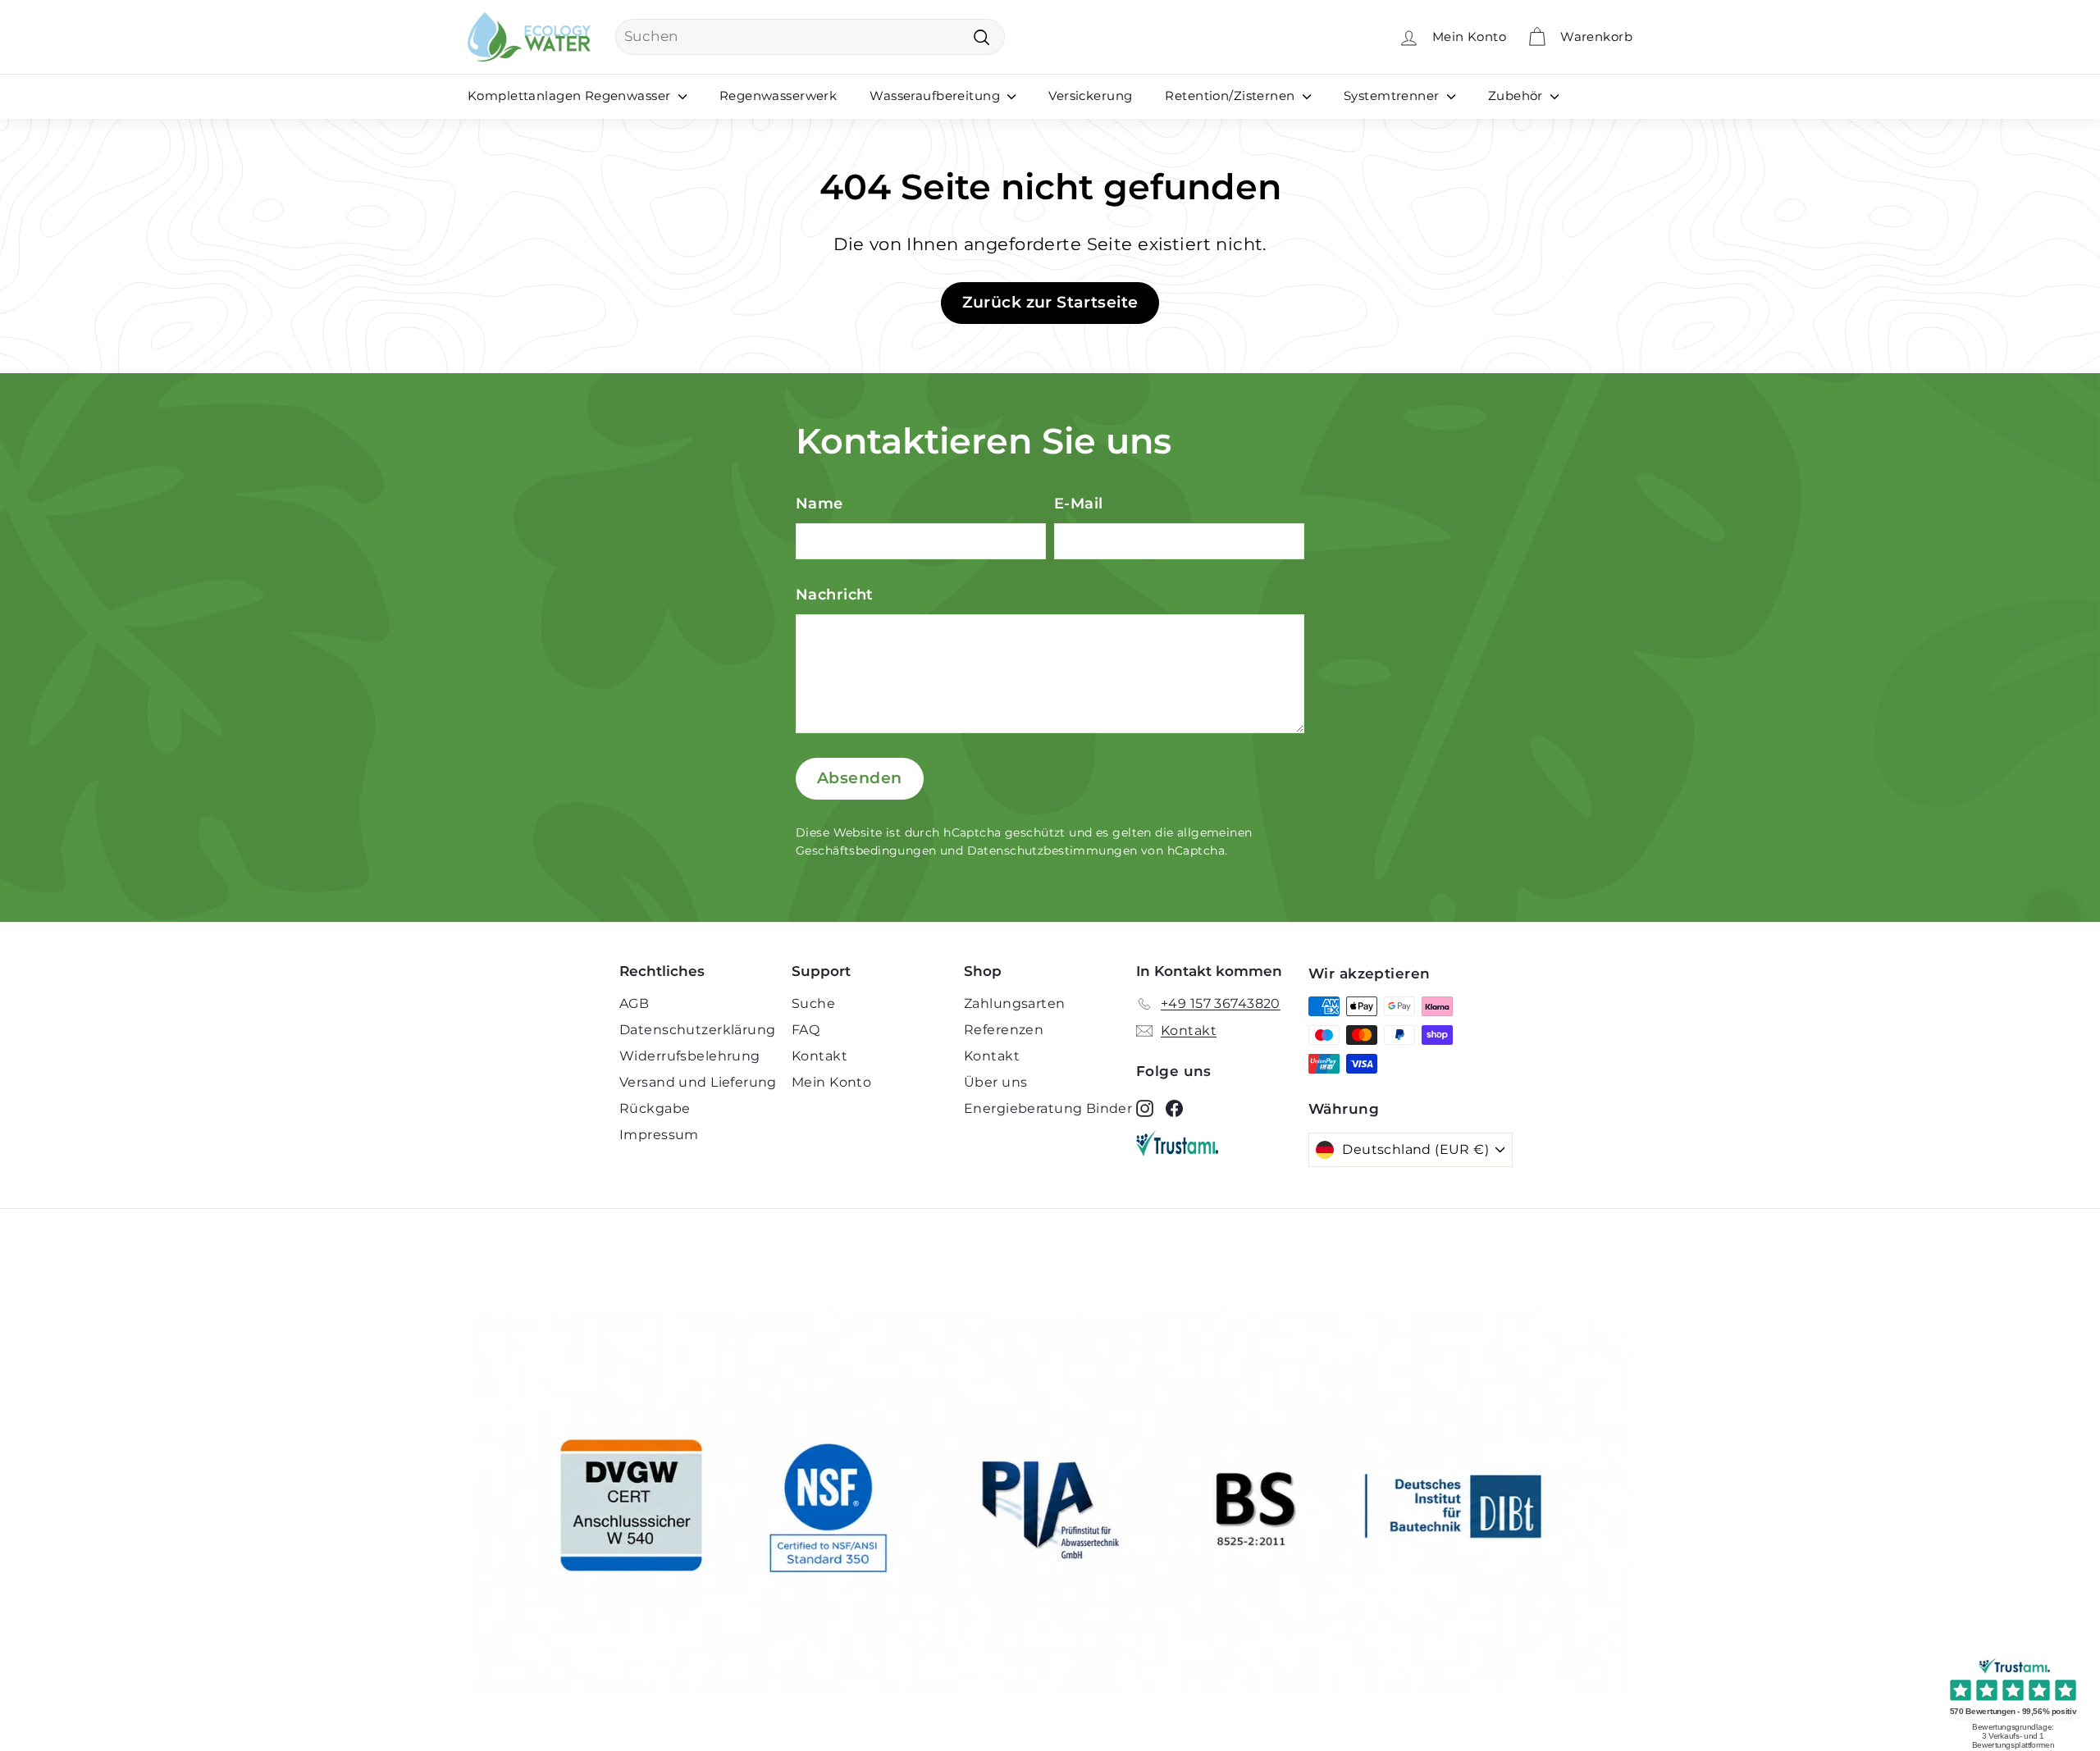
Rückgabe (655, 1108)
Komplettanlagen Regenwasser (571, 96)
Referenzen (1004, 1030)
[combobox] (810, 37)
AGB (634, 1003)
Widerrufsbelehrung (690, 1056)
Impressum (659, 1135)
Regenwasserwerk (778, 96)
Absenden (860, 778)
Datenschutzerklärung (698, 1030)
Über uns (995, 1082)
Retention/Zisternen (1232, 96)
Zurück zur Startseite (1050, 302)
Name (819, 504)
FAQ (806, 1030)
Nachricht (835, 595)
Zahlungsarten (1015, 1003)
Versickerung (1090, 96)
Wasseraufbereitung (936, 96)
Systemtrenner (1393, 96)
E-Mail (1079, 504)
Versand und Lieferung (698, 1082)
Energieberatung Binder (1048, 1108)
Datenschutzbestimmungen (1052, 850)
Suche (813, 1003)
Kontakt (819, 1056)
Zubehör (1517, 96)
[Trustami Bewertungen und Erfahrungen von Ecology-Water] (1222, 1143)
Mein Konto (831, 1082)
